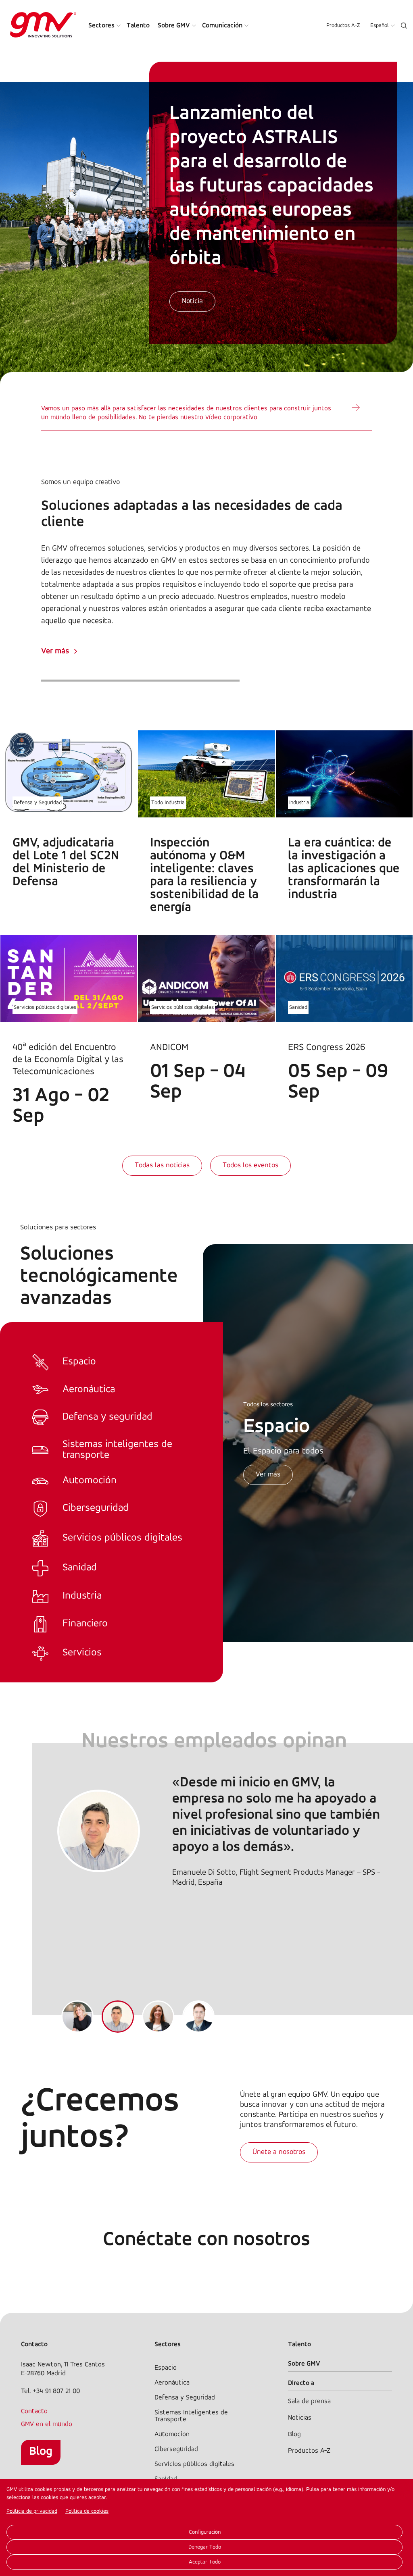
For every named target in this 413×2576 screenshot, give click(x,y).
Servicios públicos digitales (45, 1007)
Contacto (34, 2411)
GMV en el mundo (47, 2424)
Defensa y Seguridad (38, 803)
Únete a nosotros (279, 2152)
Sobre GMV (174, 26)
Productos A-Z (343, 26)
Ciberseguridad (176, 2449)
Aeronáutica (172, 2383)
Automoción (172, 2434)
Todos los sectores (268, 1405)
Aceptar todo (205, 2562)
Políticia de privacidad (32, 2511)
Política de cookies (87, 2511)
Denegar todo (205, 2547)
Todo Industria (168, 803)
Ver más (55, 651)
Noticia (192, 301)
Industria (299, 803)
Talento (138, 26)
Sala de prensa (309, 2401)
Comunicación (222, 26)
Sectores (101, 26)
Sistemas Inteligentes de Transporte (191, 2416)
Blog (41, 2452)
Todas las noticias (162, 1166)
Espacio (166, 2368)
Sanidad (298, 1007)
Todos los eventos (250, 1166)
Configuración (205, 2532)
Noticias (300, 2418)
